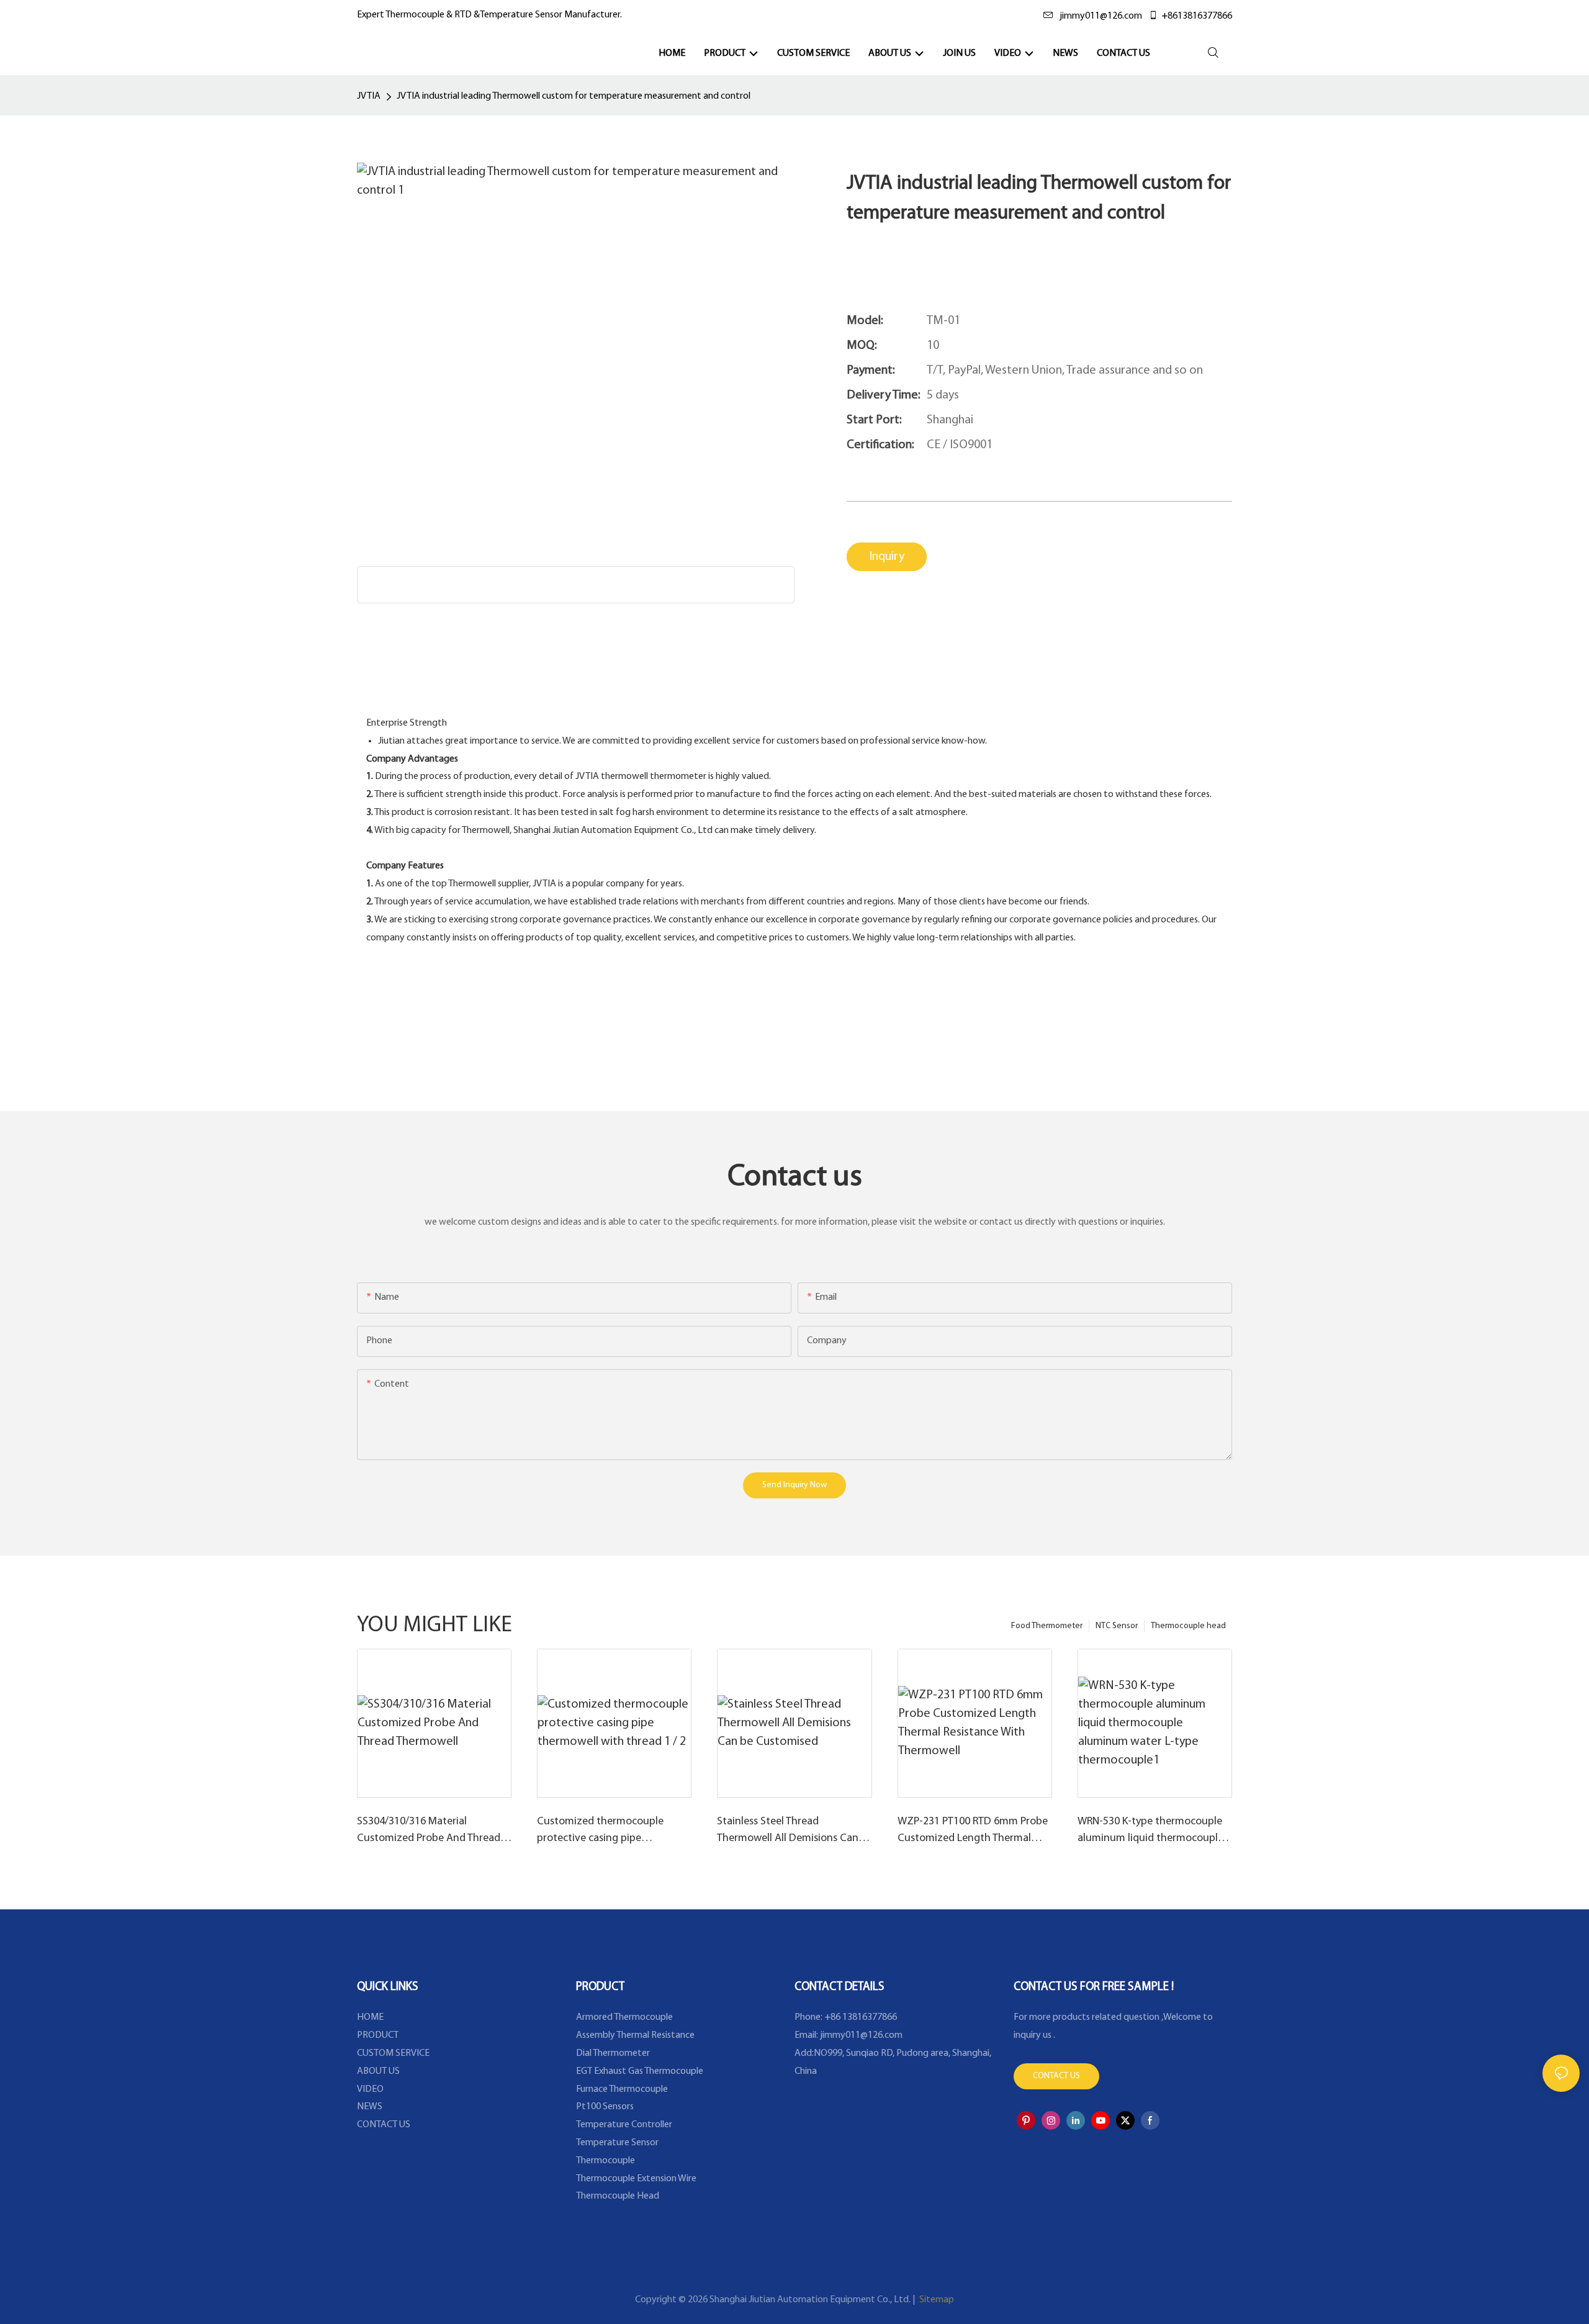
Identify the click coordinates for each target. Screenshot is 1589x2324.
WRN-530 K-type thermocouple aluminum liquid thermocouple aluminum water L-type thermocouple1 (1150, 1832)
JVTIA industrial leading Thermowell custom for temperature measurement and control (574, 96)
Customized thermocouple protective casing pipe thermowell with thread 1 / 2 (604, 1832)
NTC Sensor (1117, 1626)
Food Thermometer (1047, 1626)
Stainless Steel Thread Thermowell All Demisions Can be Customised (788, 1832)
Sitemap (936, 2300)
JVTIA (369, 96)
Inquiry (887, 557)
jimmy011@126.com (1101, 16)
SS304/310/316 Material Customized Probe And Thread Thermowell (429, 1832)
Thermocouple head (1188, 1626)
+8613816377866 (1197, 16)
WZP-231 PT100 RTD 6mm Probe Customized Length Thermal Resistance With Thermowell (973, 1832)
